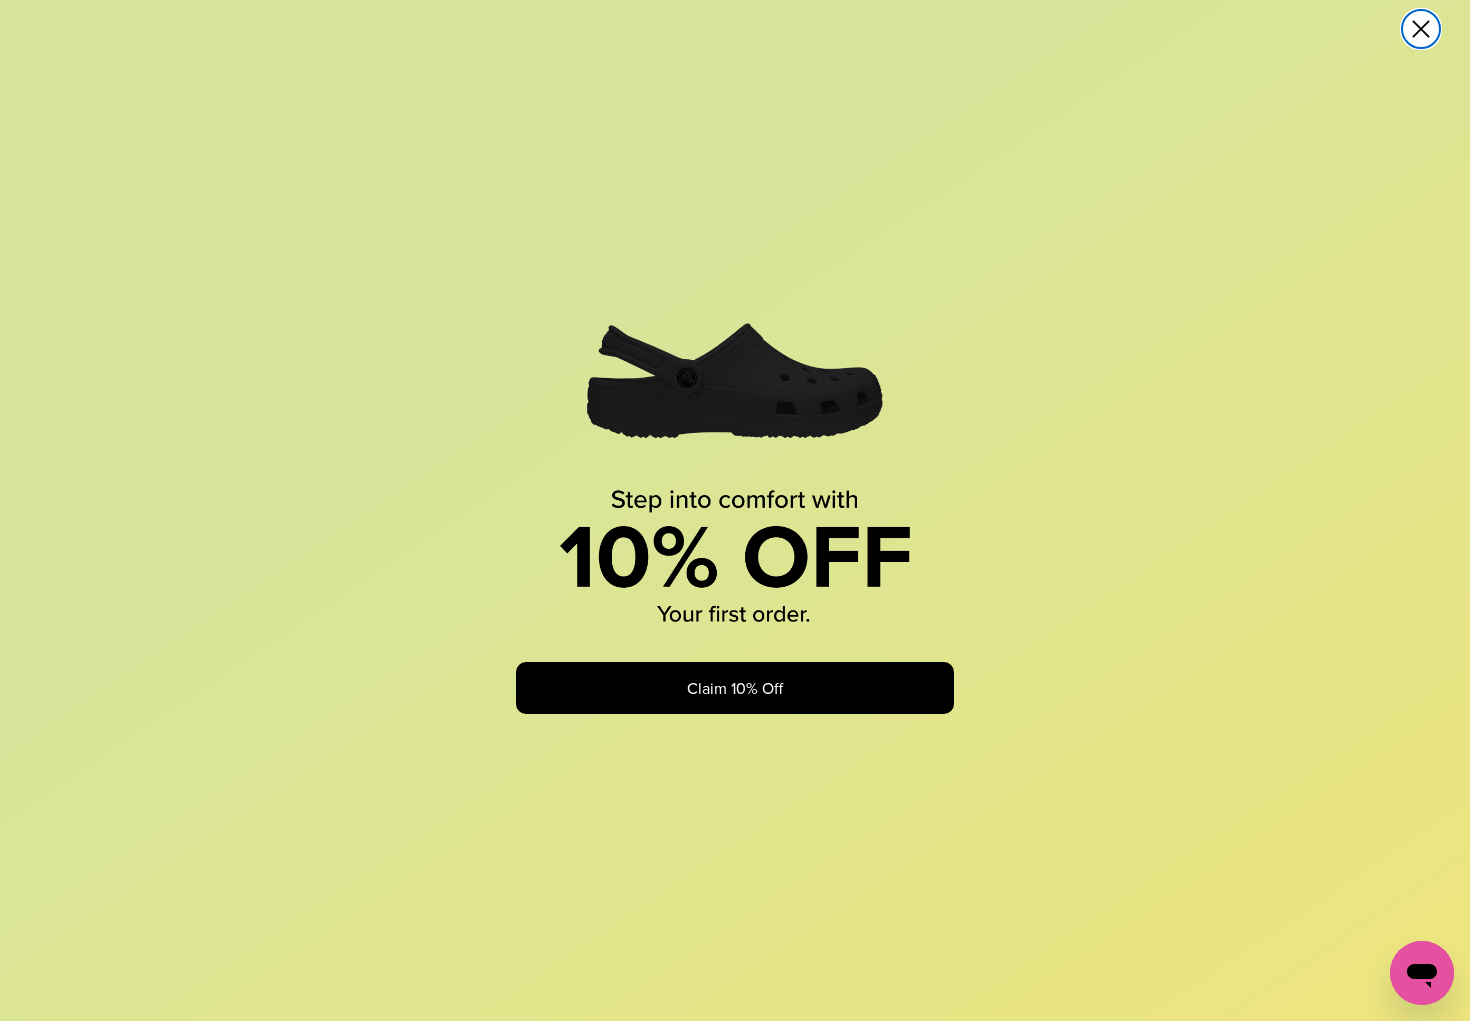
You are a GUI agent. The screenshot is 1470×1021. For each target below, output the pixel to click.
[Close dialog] (1421, 29)
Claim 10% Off (735, 688)
